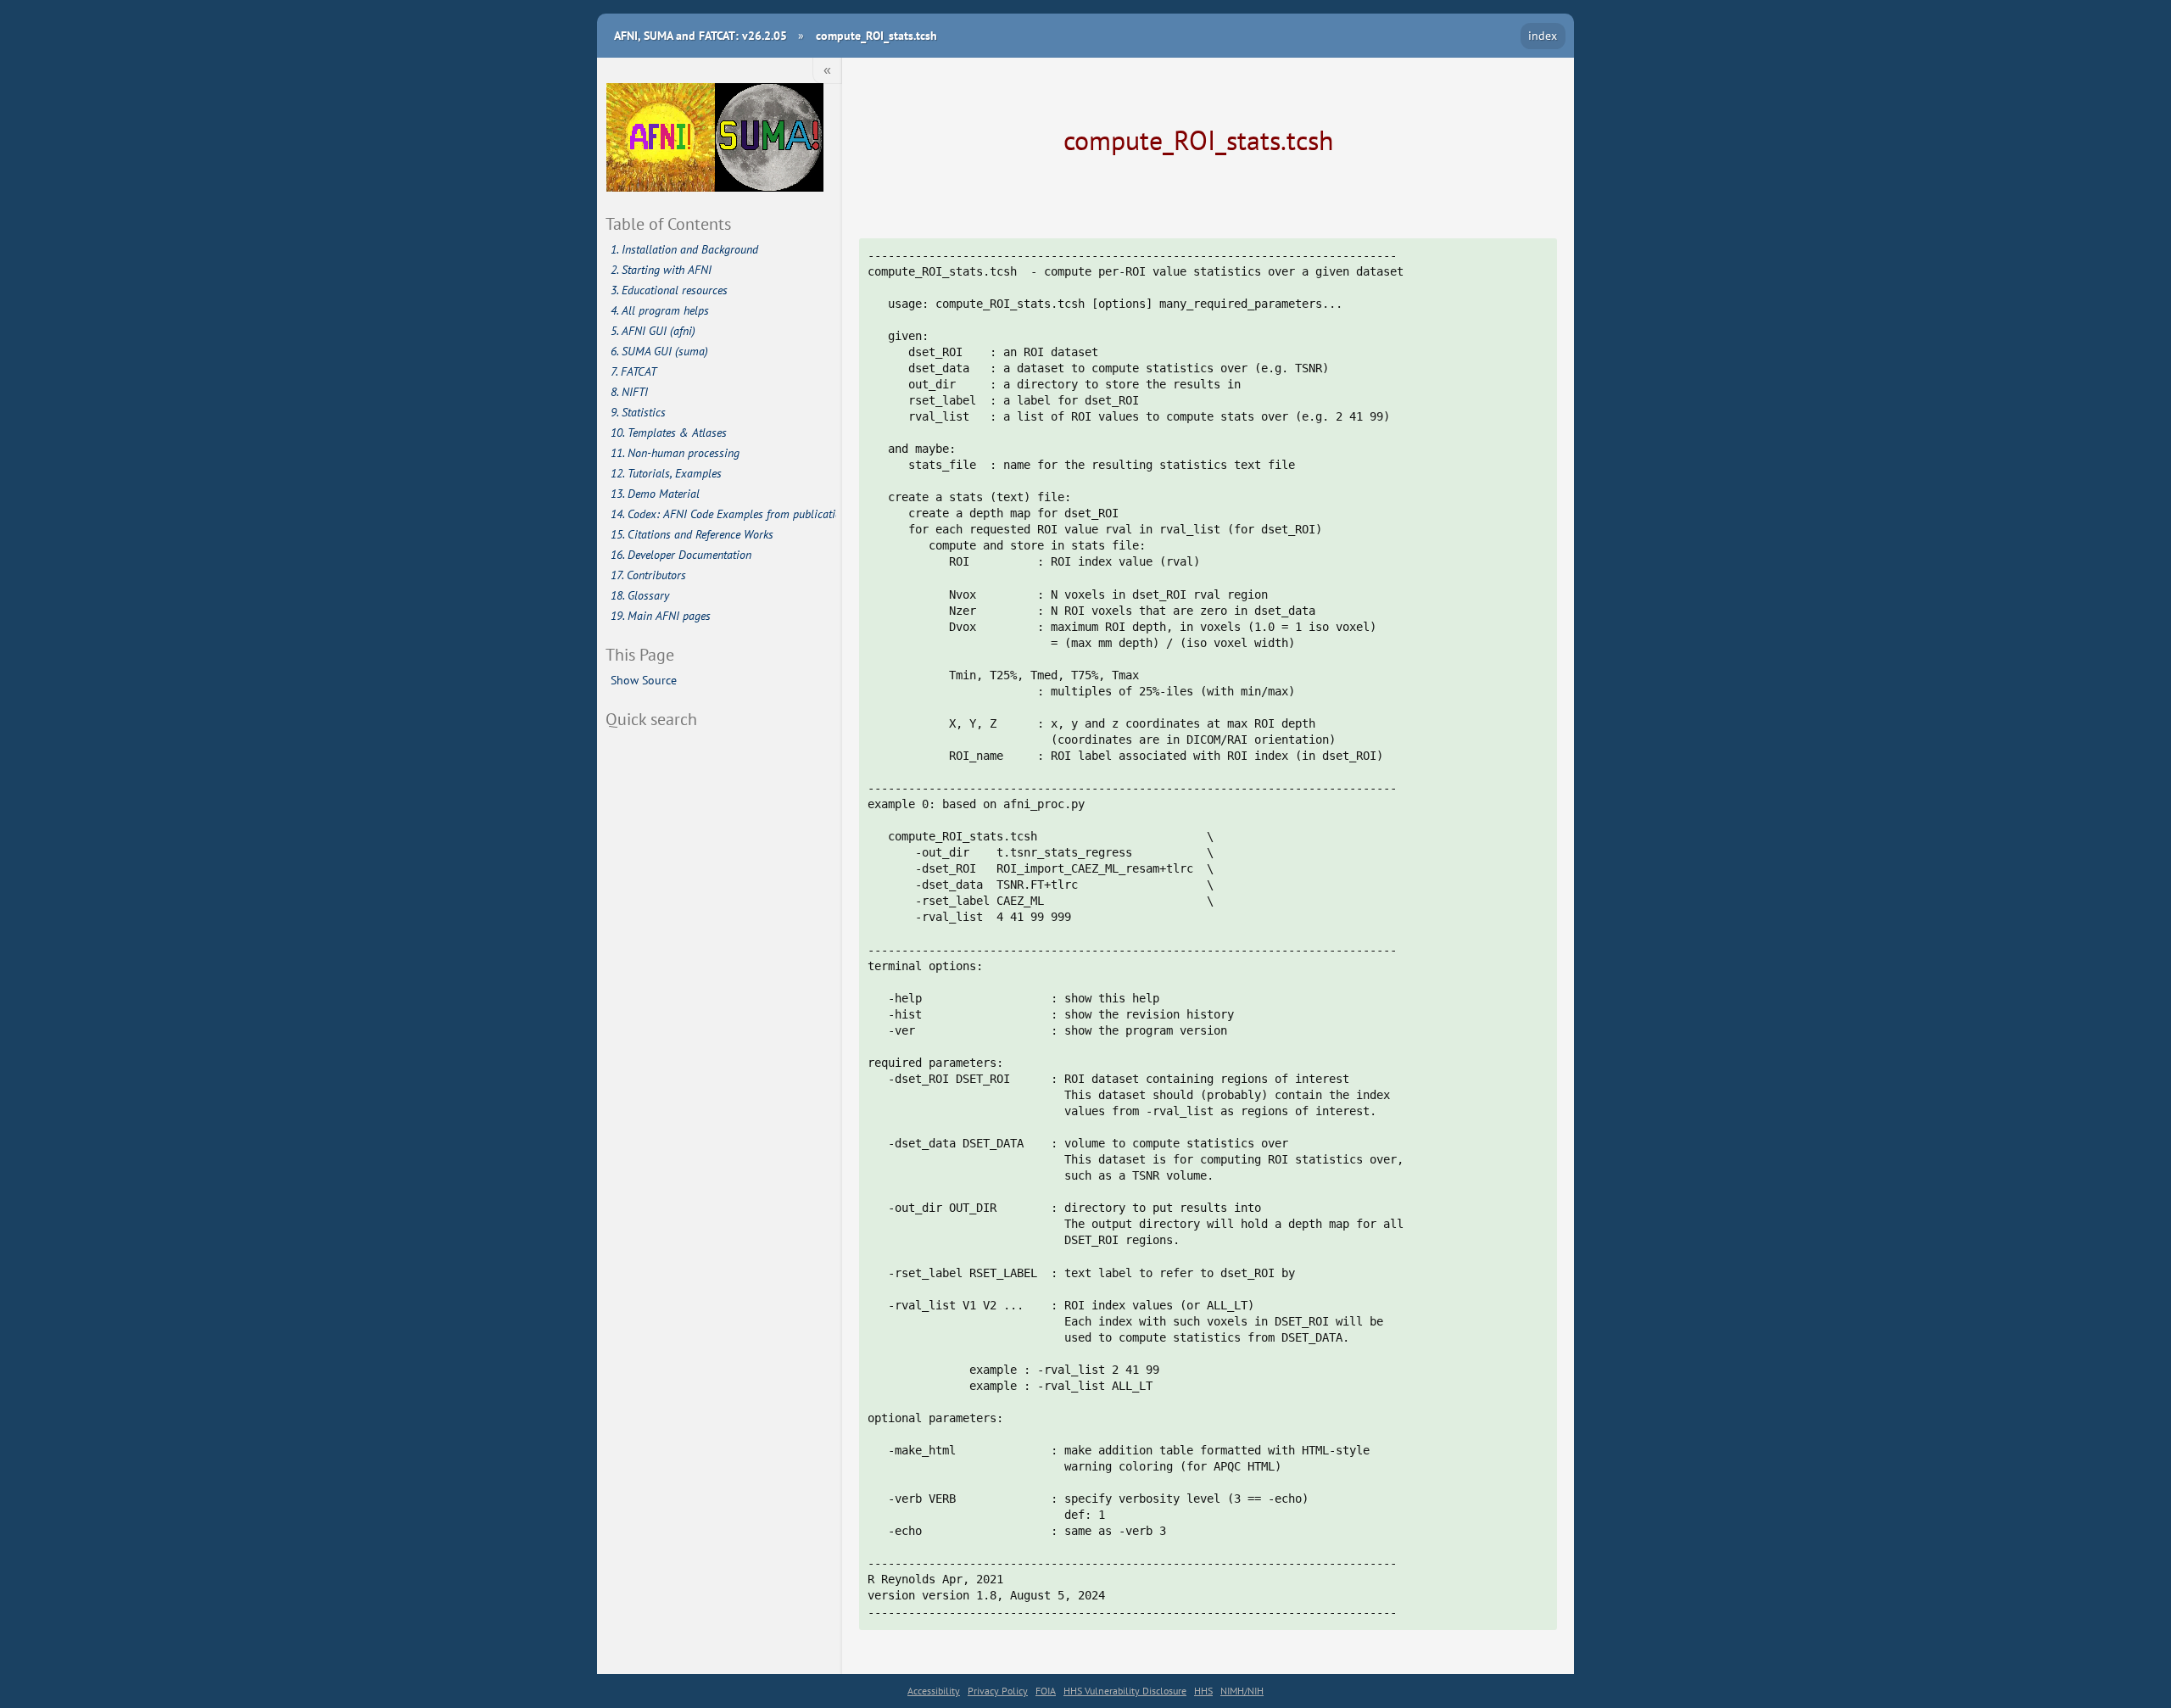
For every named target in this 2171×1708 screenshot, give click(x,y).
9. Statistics (638, 412)
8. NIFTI (629, 392)
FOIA (1046, 1691)
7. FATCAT (633, 371)
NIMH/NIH (1242, 1691)
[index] (715, 139)
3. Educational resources (669, 290)
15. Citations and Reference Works (692, 534)
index (1543, 35)
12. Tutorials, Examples (666, 473)
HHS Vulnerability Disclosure (1125, 1691)
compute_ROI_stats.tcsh (876, 35)
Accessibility (934, 1691)
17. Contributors (648, 575)
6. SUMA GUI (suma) (659, 351)
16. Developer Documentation (681, 555)
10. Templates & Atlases (669, 433)
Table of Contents (668, 223)
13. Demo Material (655, 494)
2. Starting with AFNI (661, 270)
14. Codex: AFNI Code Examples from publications (724, 514)
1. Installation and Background (684, 249)
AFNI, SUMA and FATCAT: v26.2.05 (700, 35)
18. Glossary (640, 595)
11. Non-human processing (675, 453)
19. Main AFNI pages (661, 616)
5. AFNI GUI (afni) (653, 331)
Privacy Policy (998, 1691)
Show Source (644, 680)
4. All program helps (660, 310)
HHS (1203, 1691)
